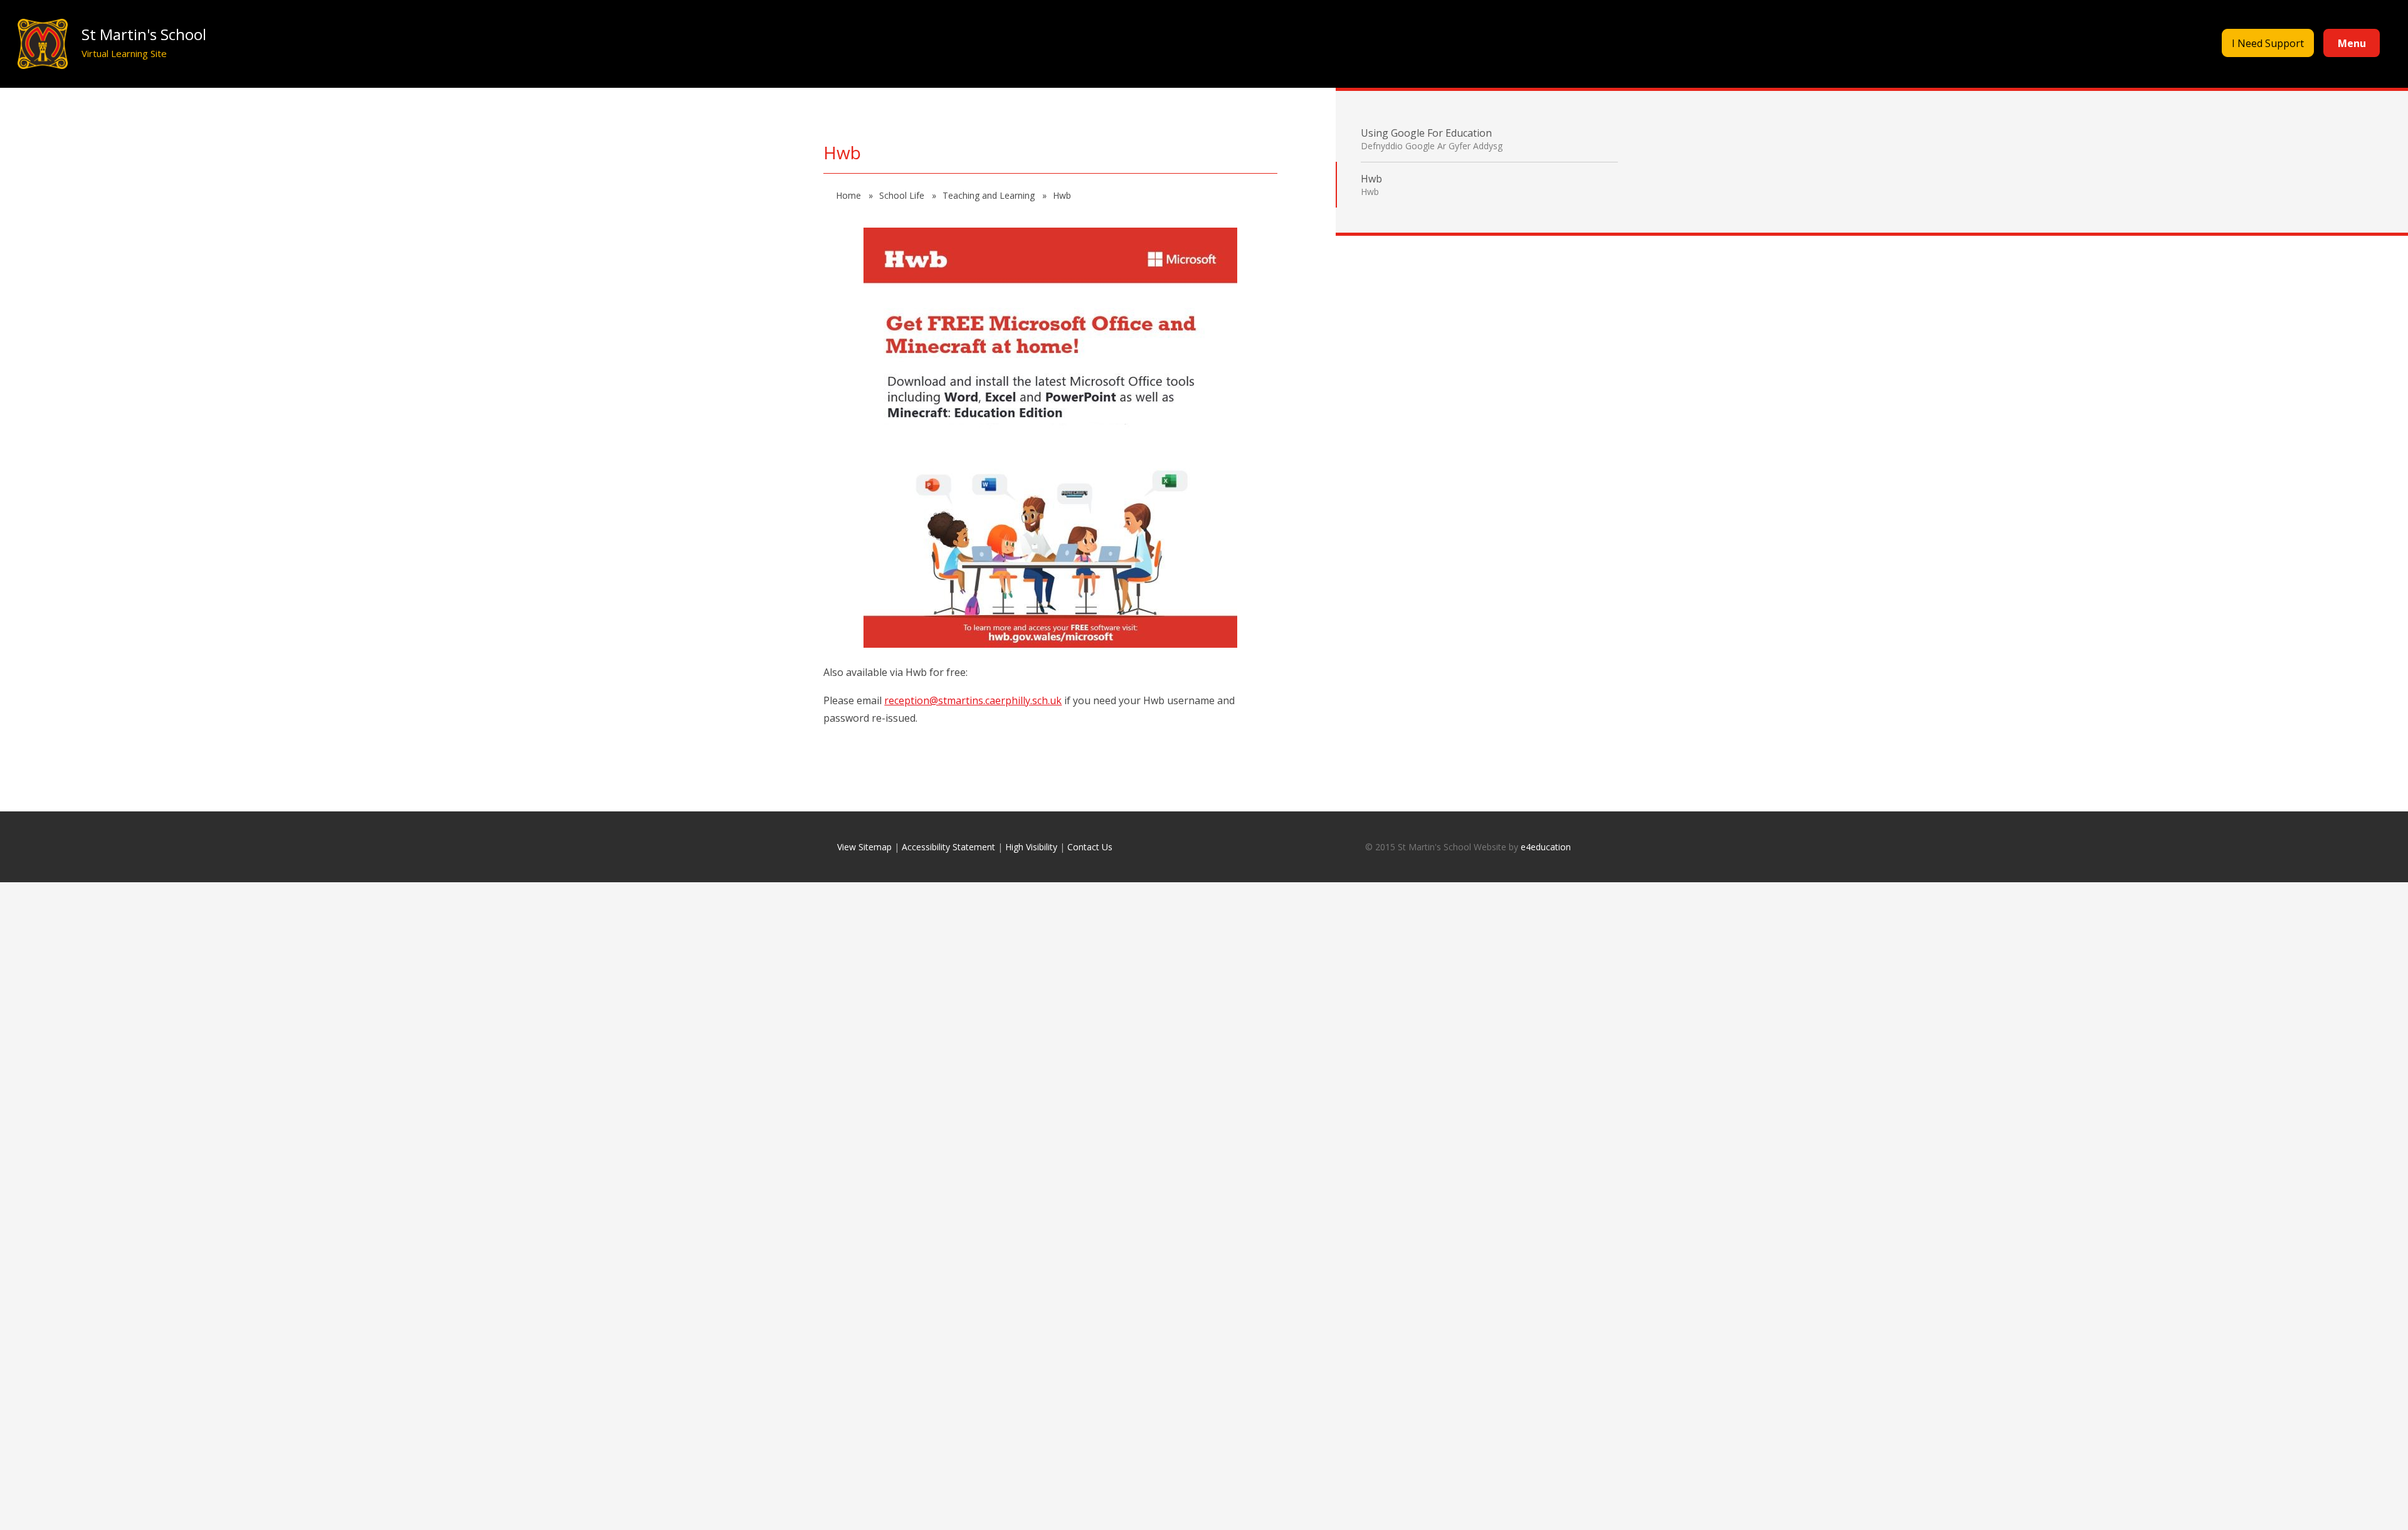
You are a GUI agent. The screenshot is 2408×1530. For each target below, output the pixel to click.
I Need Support (2268, 43)
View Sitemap (864, 847)
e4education (1546, 847)
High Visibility (1031, 847)
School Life (903, 195)
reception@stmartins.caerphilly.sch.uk (973, 700)
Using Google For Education (1432, 139)
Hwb (1062, 195)
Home (850, 195)
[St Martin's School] (42, 44)
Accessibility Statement (948, 847)
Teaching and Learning (990, 195)
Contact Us (1090, 847)
